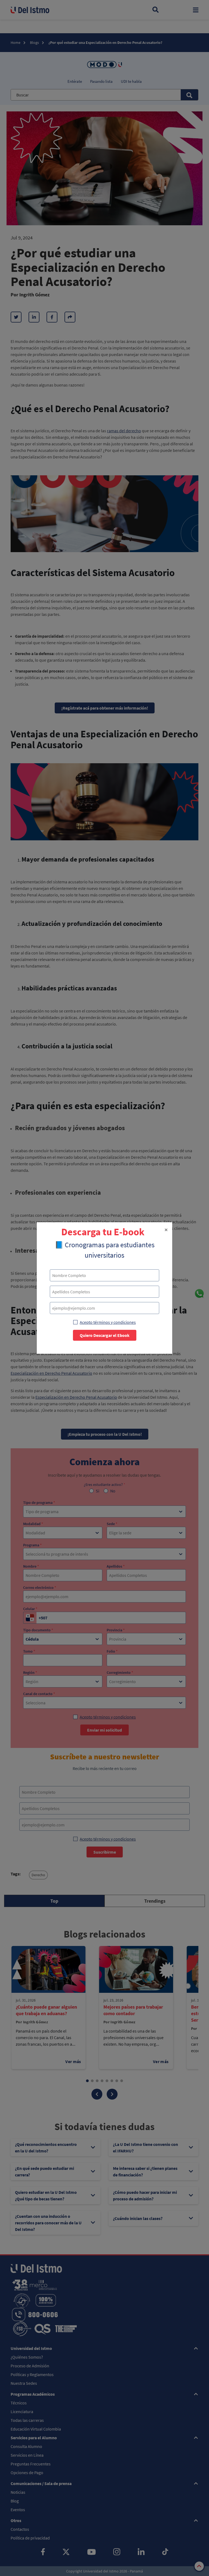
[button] (166, 1230)
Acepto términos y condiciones (108, 1322)
